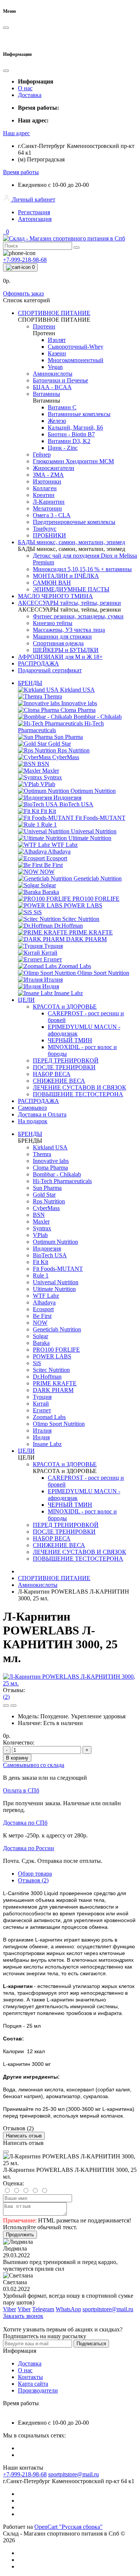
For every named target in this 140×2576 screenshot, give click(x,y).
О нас (25, 88)
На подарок (33, 1121)
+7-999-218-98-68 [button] (25, 2474)
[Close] (6, 2152)
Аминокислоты (38, 1585)
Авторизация (35, 219)
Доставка (30, 95)
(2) (6, 1697)
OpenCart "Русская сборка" (69, 2527)
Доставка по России (29, 1848)
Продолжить (20, 2235)
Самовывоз (32, 1108)
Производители (38, 2390)
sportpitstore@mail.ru (74, 2474)
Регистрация (34, 212)
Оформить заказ (23, 293)
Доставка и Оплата (42, 1114)
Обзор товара (35, 1874)
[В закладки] (6, 1706)
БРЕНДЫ (30, 683)
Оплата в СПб (21, 1790)
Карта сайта (33, 2384)
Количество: (19, 1742)
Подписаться (91, 2344)
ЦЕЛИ (26, 1000)
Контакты (30, 2377)
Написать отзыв (24, 2136)
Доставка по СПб (25, 1823)
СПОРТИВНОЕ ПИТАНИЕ (54, 1578)
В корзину (17, 1758)
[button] (16, 133)
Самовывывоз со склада (34, 1765)
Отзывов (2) (33, 1880)
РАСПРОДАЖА (38, 1101)
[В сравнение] (13, 1706)
